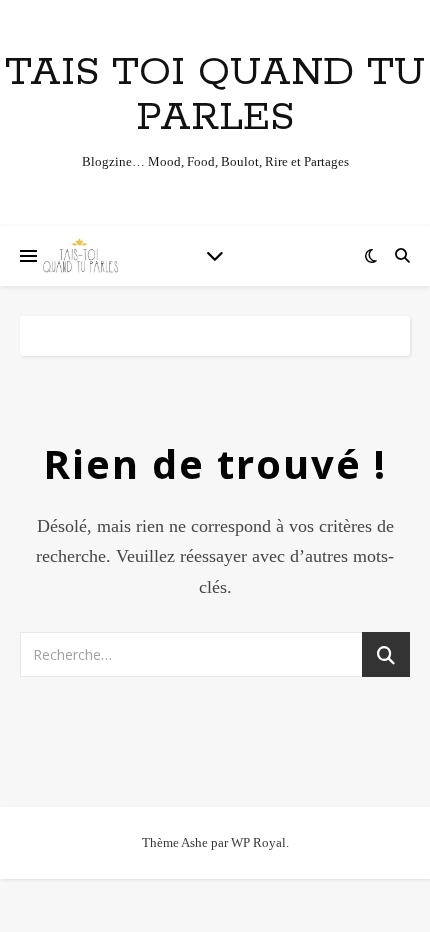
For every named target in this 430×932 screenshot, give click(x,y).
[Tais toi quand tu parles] (80, 256)
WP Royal (258, 842)
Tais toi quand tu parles (215, 95)
